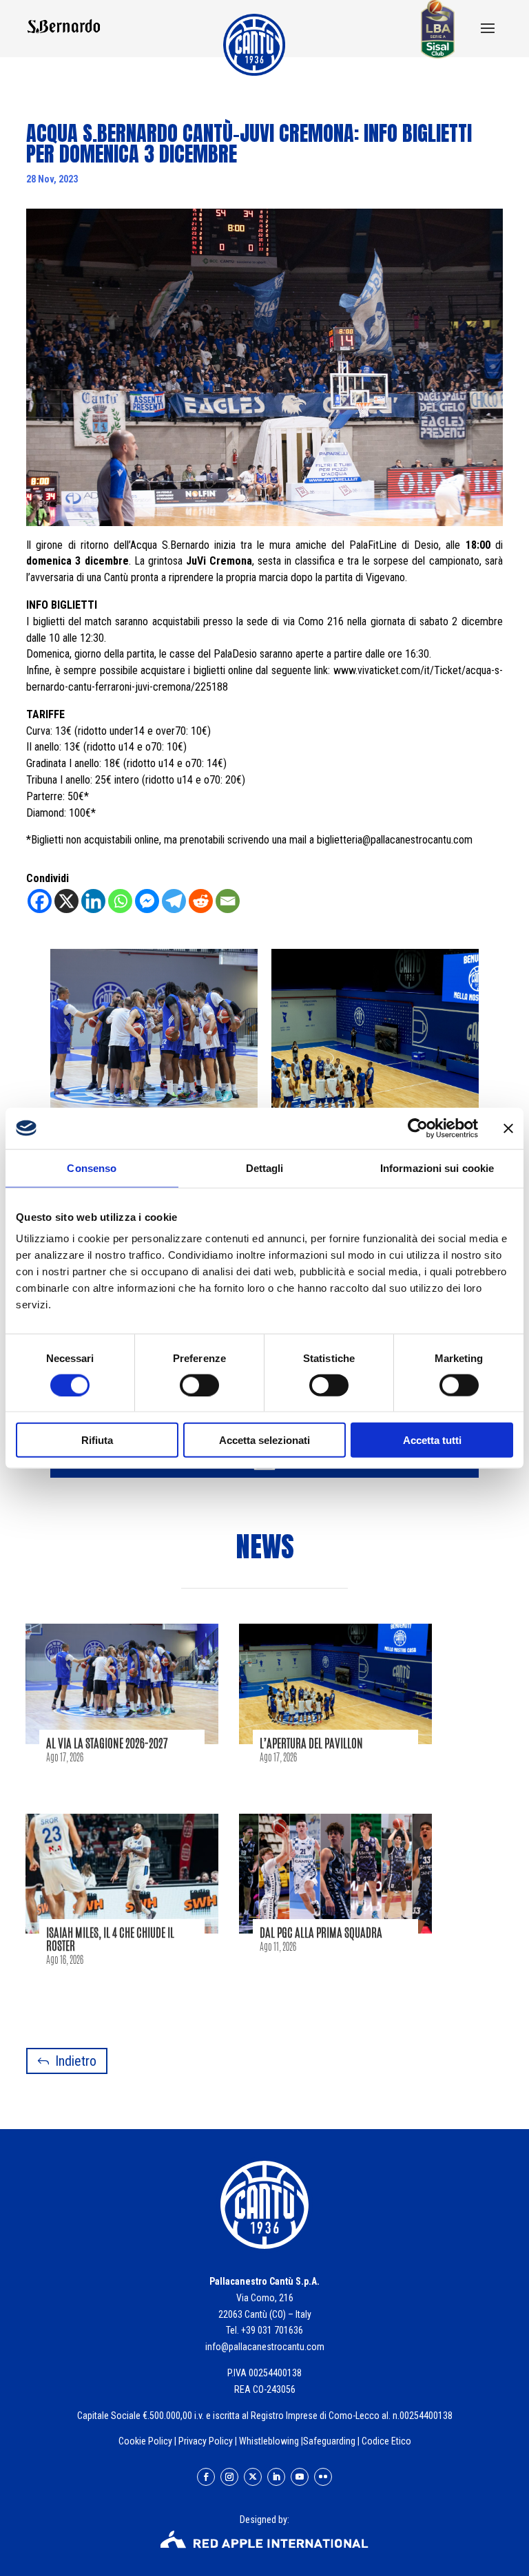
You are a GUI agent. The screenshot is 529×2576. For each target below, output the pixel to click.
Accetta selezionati (264, 1440)
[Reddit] (201, 901)
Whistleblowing (269, 2441)
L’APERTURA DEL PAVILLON (311, 1743)
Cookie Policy (145, 2441)
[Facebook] (40, 901)
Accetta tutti (432, 1440)
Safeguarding (329, 2441)
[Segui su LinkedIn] (276, 2477)
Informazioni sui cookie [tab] (437, 1167)
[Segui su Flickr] (323, 2477)
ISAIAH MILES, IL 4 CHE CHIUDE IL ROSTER (110, 1939)
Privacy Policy (206, 2441)
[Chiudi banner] (508, 1128)
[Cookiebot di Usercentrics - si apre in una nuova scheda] (418, 1128)
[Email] (228, 901)
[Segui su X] (253, 2477)
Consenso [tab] (92, 1167)
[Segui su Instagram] (229, 2477)
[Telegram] (174, 901)
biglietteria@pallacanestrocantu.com (395, 840)
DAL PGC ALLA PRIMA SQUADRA (321, 1932)
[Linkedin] (93, 901)
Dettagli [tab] (265, 1167)
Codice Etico (386, 2441)
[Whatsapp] (120, 901)
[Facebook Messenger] (147, 901)
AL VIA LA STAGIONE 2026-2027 (107, 1743)
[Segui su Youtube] (300, 2477)
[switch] (199, 1385)
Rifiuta (97, 1440)
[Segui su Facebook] (206, 2477)
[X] (66, 901)
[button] (488, 30)
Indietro (76, 2061)
